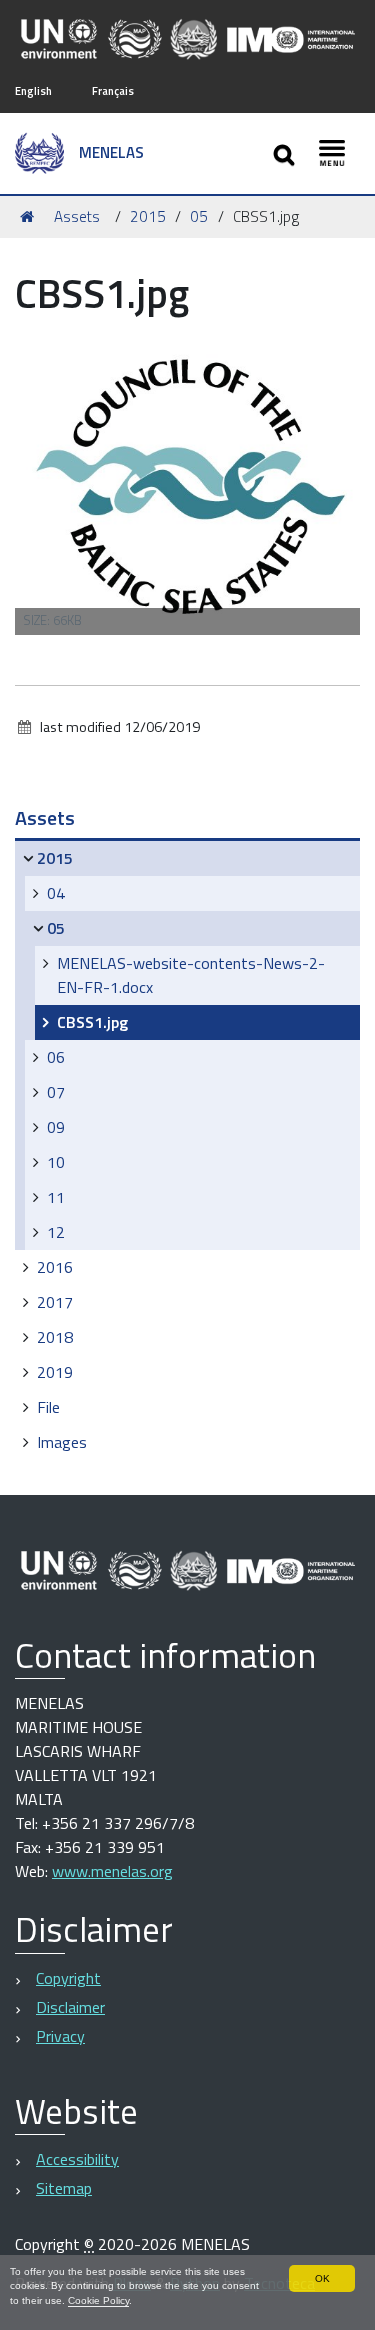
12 (56, 1232)
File (48, 1407)
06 (56, 1057)
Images (62, 1442)
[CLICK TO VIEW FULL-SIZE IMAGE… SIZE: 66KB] (187, 481)
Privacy (60, 2036)
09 (56, 1127)
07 (56, 1092)
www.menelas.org (112, 1871)
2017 (55, 1302)
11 (56, 1197)
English (33, 90)
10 (56, 1162)
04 (56, 893)
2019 (55, 1372)
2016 (55, 1267)
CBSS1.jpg (92, 1022)
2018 (55, 1337)
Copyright (68, 1978)
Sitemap (64, 2188)
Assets (77, 216)
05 (199, 216)
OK (322, 2278)
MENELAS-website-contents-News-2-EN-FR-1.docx (191, 975)
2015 (148, 216)
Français (113, 90)
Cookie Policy (98, 2300)
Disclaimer (70, 2007)
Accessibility (77, 2159)
